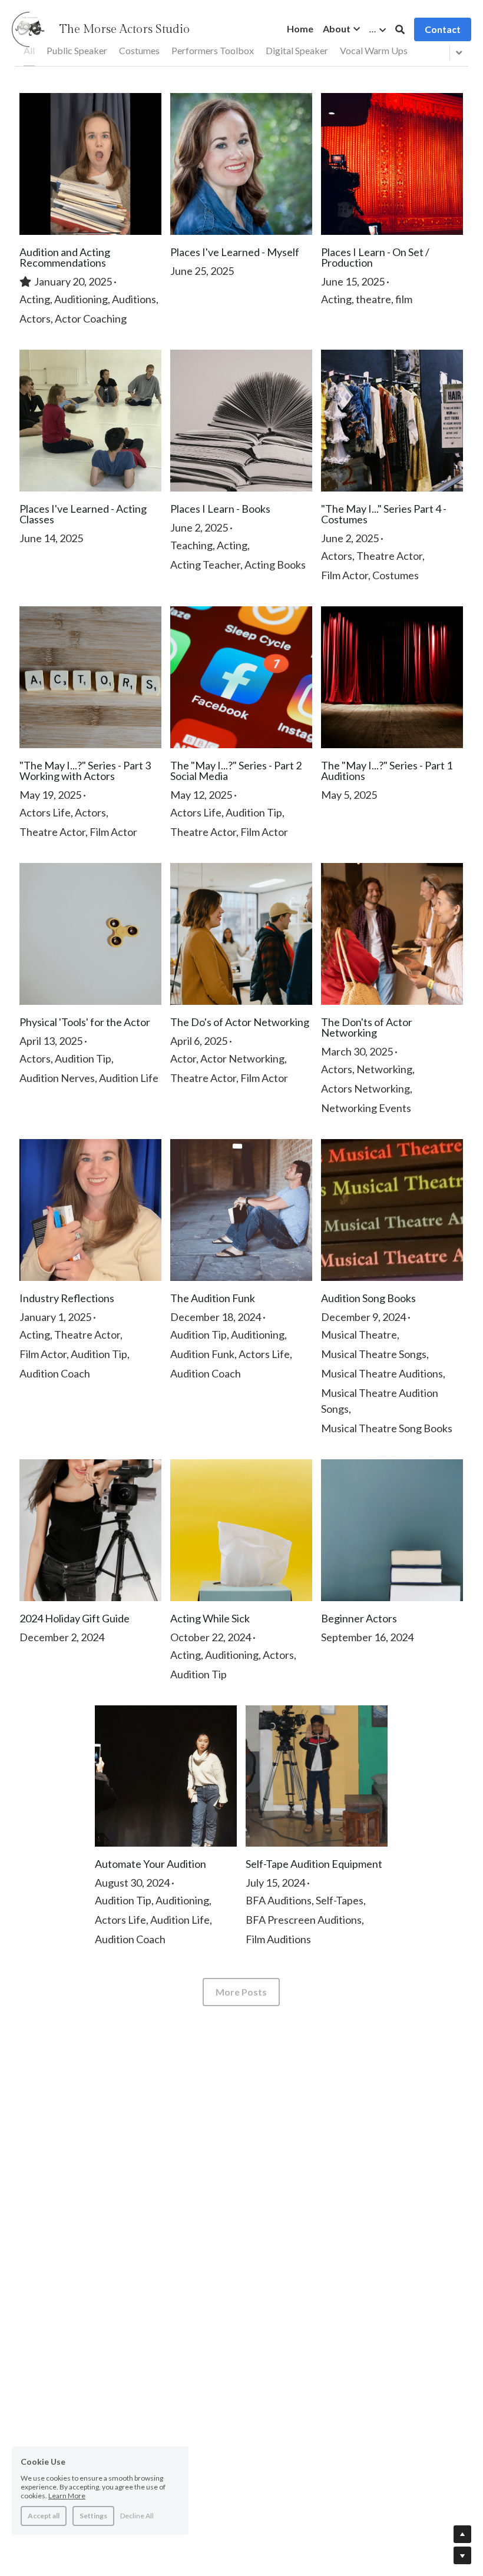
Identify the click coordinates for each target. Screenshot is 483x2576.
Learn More (67, 2496)
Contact (443, 29)
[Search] (400, 29)
